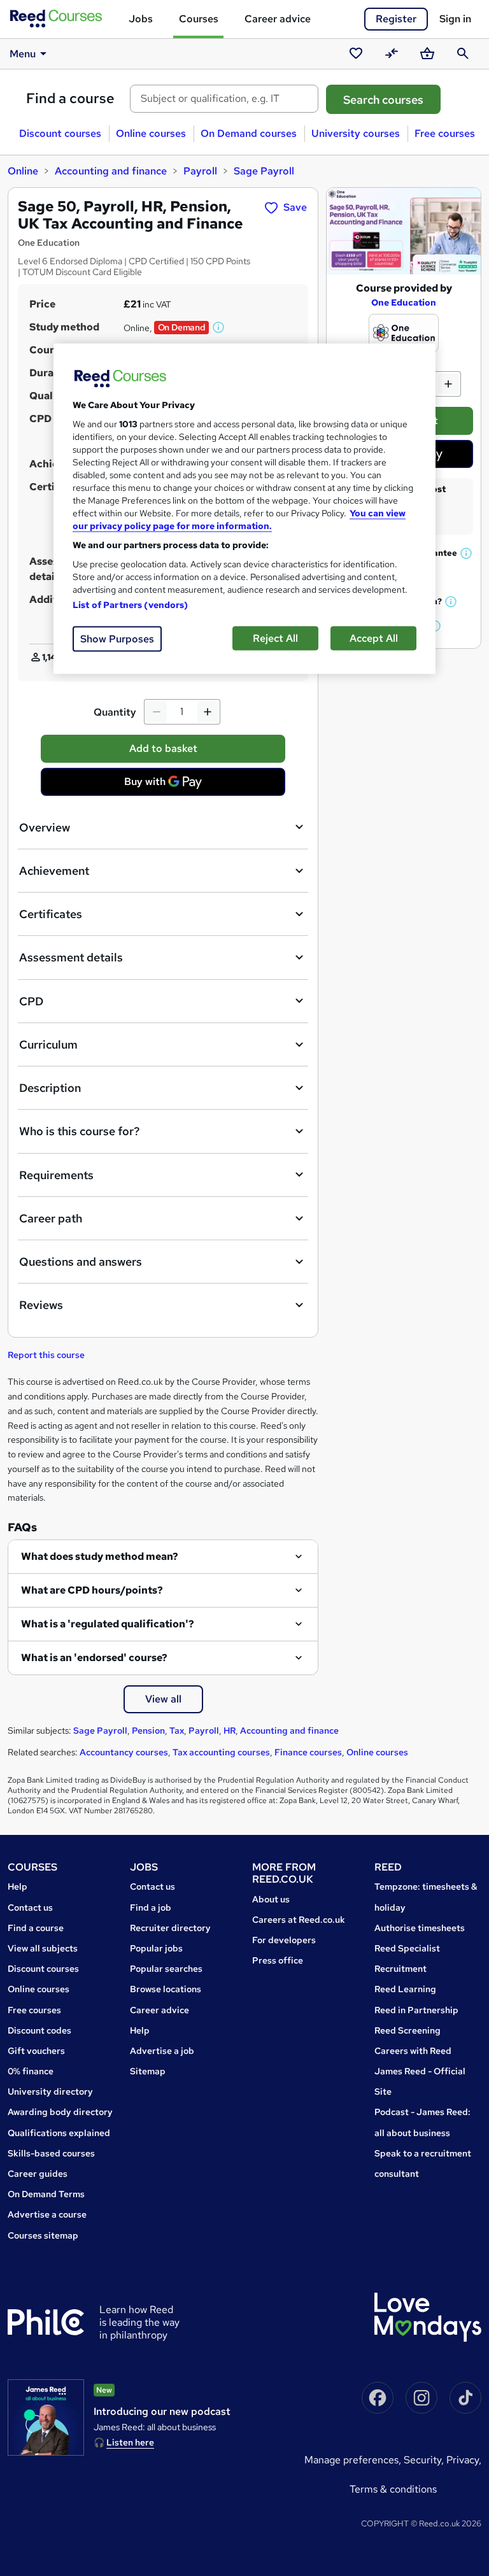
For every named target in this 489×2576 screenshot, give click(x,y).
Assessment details (71, 957)
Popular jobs (156, 1948)
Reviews (41, 1305)
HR (230, 1730)
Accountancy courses (124, 1752)
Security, (425, 2460)
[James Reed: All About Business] (46, 2417)
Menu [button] (23, 54)
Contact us (30, 1907)
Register (396, 19)
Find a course (70, 98)
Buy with (167, 785)
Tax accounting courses (221, 1752)
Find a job (151, 1907)
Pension (148, 1730)
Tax (177, 1730)
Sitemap (148, 2071)
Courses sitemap (43, 2235)
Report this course (46, 1355)
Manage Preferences (351, 2460)
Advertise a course (47, 2214)
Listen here (130, 2442)
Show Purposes (117, 638)
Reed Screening (407, 2030)
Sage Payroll (264, 171)
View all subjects (43, 1948)
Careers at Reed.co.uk (299, 1920)
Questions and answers (81, 1262)
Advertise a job (162, 2051)
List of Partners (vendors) (131, 604)
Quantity (115, 712)
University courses (356, 133)
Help (18, 1886)
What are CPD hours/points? (92, 1590)
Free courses (445, 133)
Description (50, 1088)
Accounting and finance (111, 171)
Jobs (141, 19)
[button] (219, 327)
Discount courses (60, 133)
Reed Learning (405, 1989)
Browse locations (166, 1989)
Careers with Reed (413, 2051)
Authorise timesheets (420, 1928)
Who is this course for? (79, 1131)
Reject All (275, 638)
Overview (45, 827)
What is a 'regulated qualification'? (108, 1624)
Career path (51, 1218)
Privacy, (464, 2460)
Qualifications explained (59, 2133)
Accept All (374, 638)
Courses (199, 19)
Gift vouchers (36, 2051)
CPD (31, 1001)
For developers (284, 1940)
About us (271, 1899)
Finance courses (308, 1752)
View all (163, 1699)
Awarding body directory (60, 2112)
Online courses (151, 133)
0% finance (31, 2071)
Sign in (455, 19)
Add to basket (163, 748)
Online (23, 171)
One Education (404, 302)
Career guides (38, 2174)
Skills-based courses (51, 2153)
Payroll (200, 171)
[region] (244, 508)
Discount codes (39, 2030)
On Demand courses (249, 133)
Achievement (54, 871)
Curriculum (48, 1044)
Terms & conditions (393, 2489)
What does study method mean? (100, 1556)
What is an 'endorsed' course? (94, 1658)
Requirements (56, 1175)
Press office (278, 1960)
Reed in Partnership (416, 2010)
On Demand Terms (46, 2194)
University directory (50, 2091)
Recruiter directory (170, 1928)
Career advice (278, 19)
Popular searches (166, 1969)
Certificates (51, 914)
